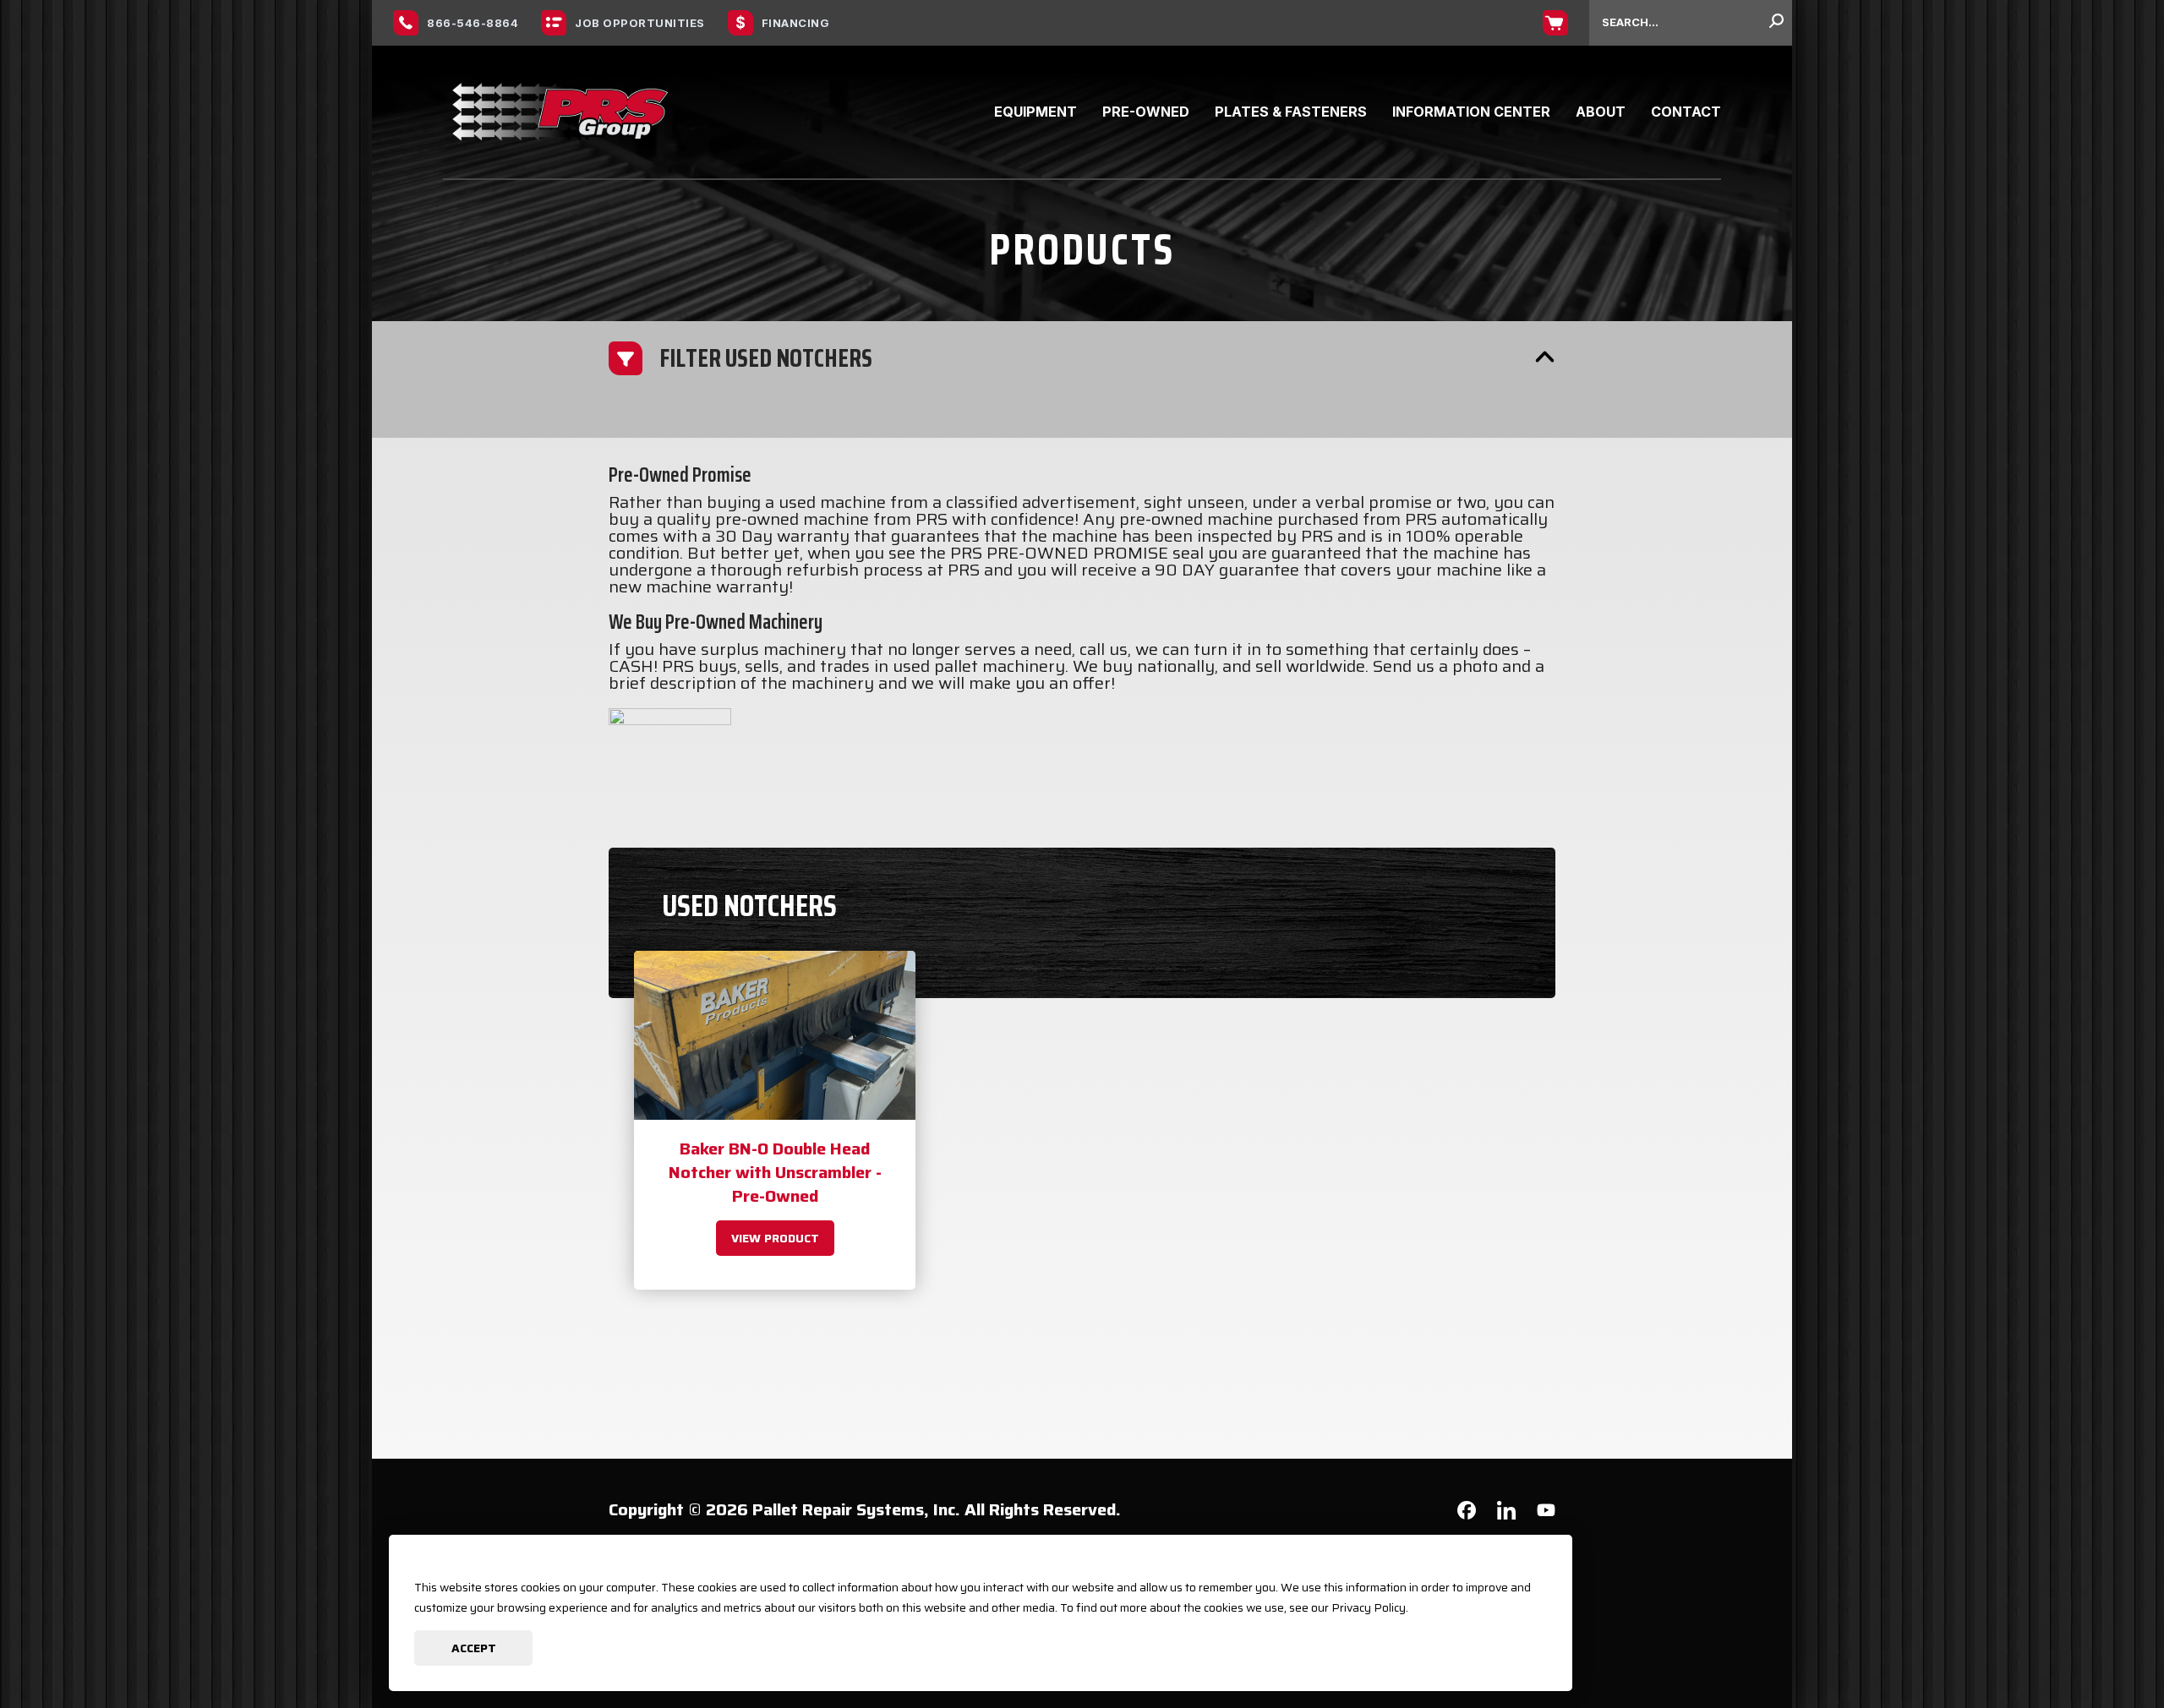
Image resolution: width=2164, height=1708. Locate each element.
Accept (474, 1648)
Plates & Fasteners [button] (1291, 112)
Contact (1686, 112)
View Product (775, 1238)
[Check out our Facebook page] (1467, 1514)
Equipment (1036, 112)
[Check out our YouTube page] (1546, 1513)
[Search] (1776, 22)
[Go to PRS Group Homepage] (561, 112)
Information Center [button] (1471, 112)
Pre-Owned (1146, 112)
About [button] (1601, 112)
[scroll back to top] (2101, 1645)
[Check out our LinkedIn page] (1506, 1516)
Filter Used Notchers (766, 358)
